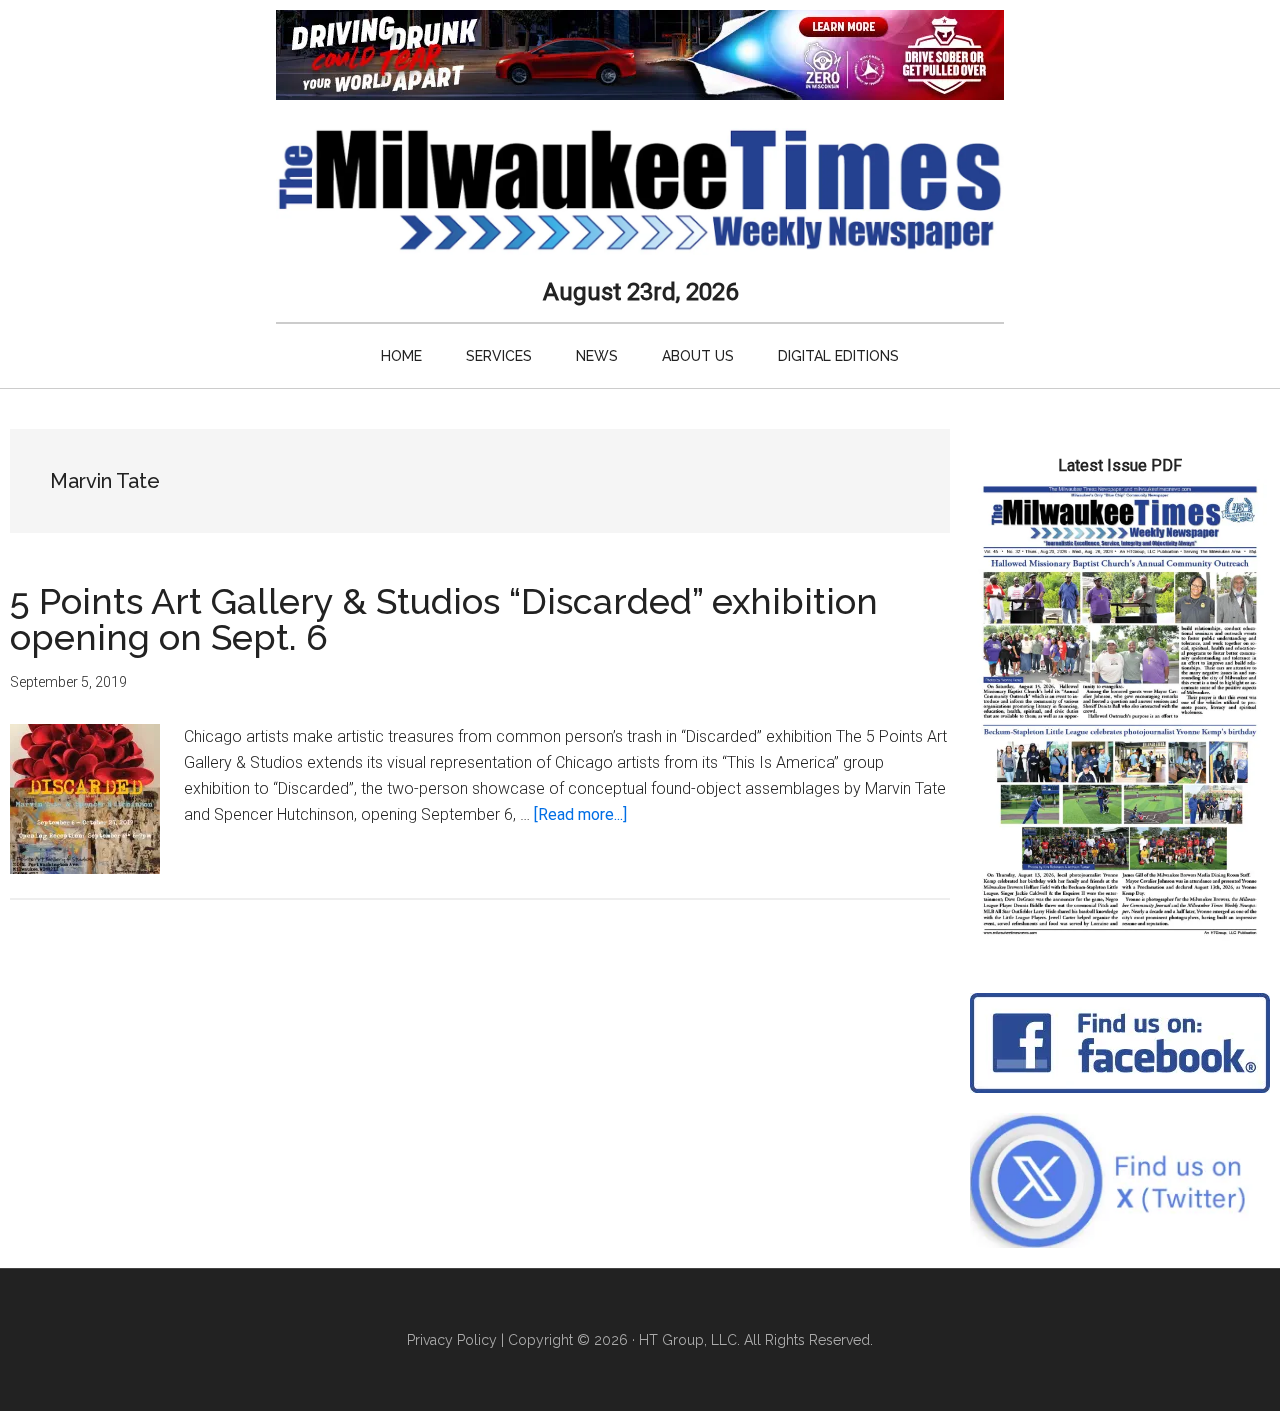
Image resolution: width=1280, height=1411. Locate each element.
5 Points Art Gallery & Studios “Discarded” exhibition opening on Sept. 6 (444, 619)
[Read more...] (580, 814)
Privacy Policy (452, 1340)
